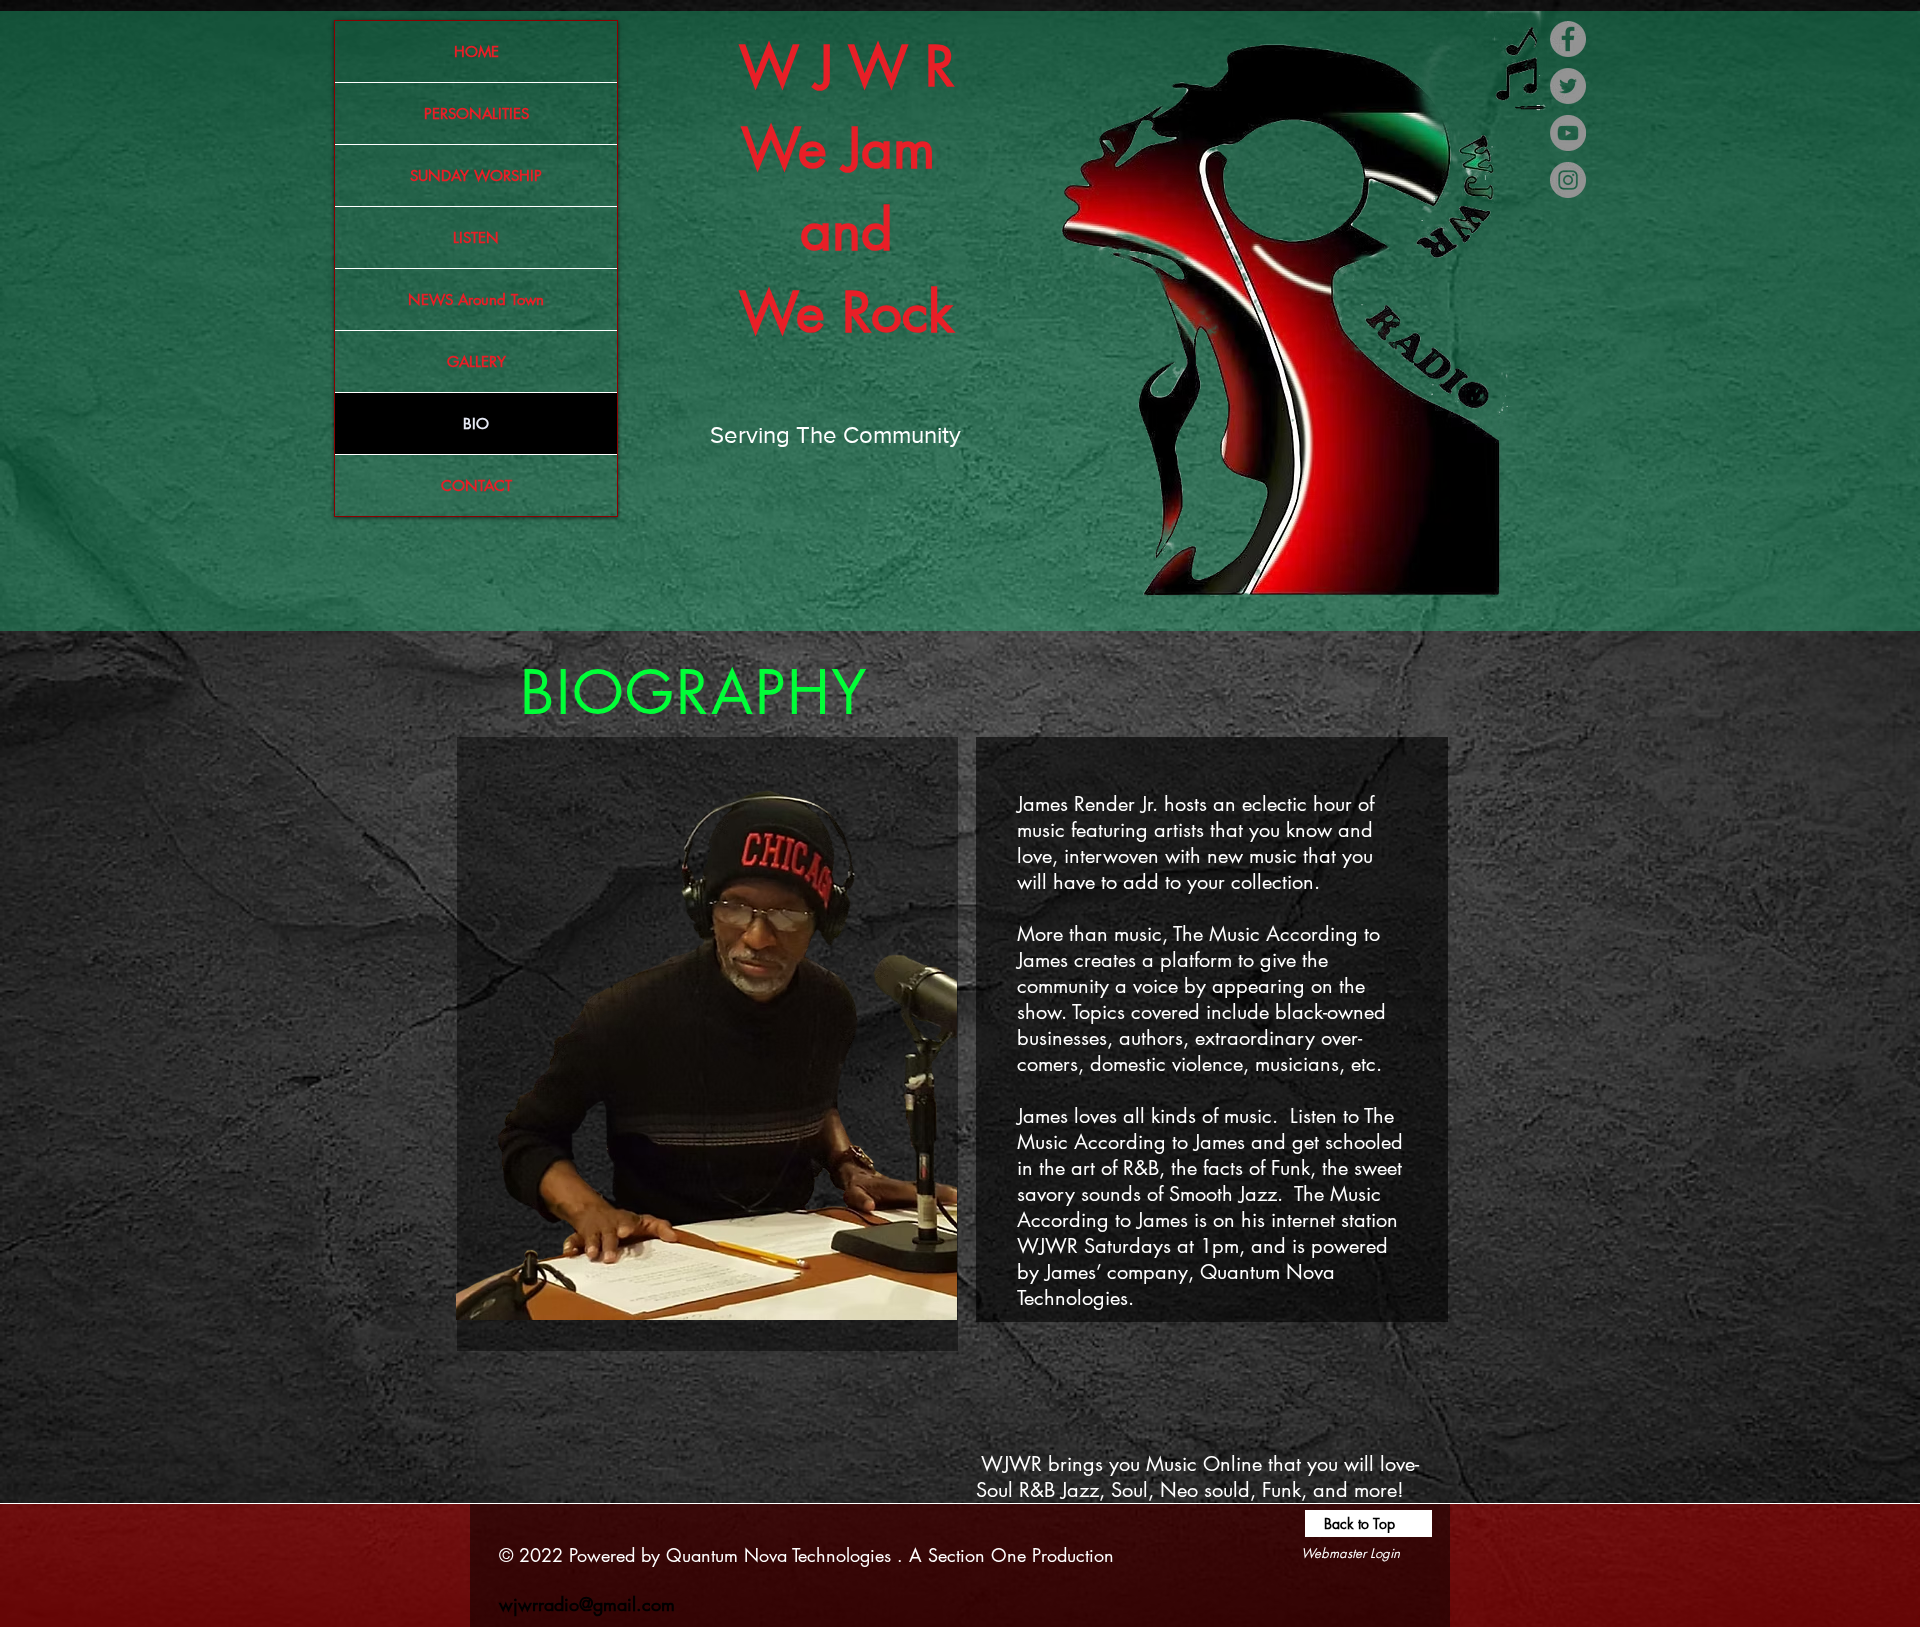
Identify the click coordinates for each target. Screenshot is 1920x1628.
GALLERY (476, 361)
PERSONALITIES (476, 113)
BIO (476, 423)
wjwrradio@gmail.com (587, 1604)
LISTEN (476, 237)
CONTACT (476, 485)
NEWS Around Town (476, 299)
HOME (476, 51)
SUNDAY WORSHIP (476, 175)
